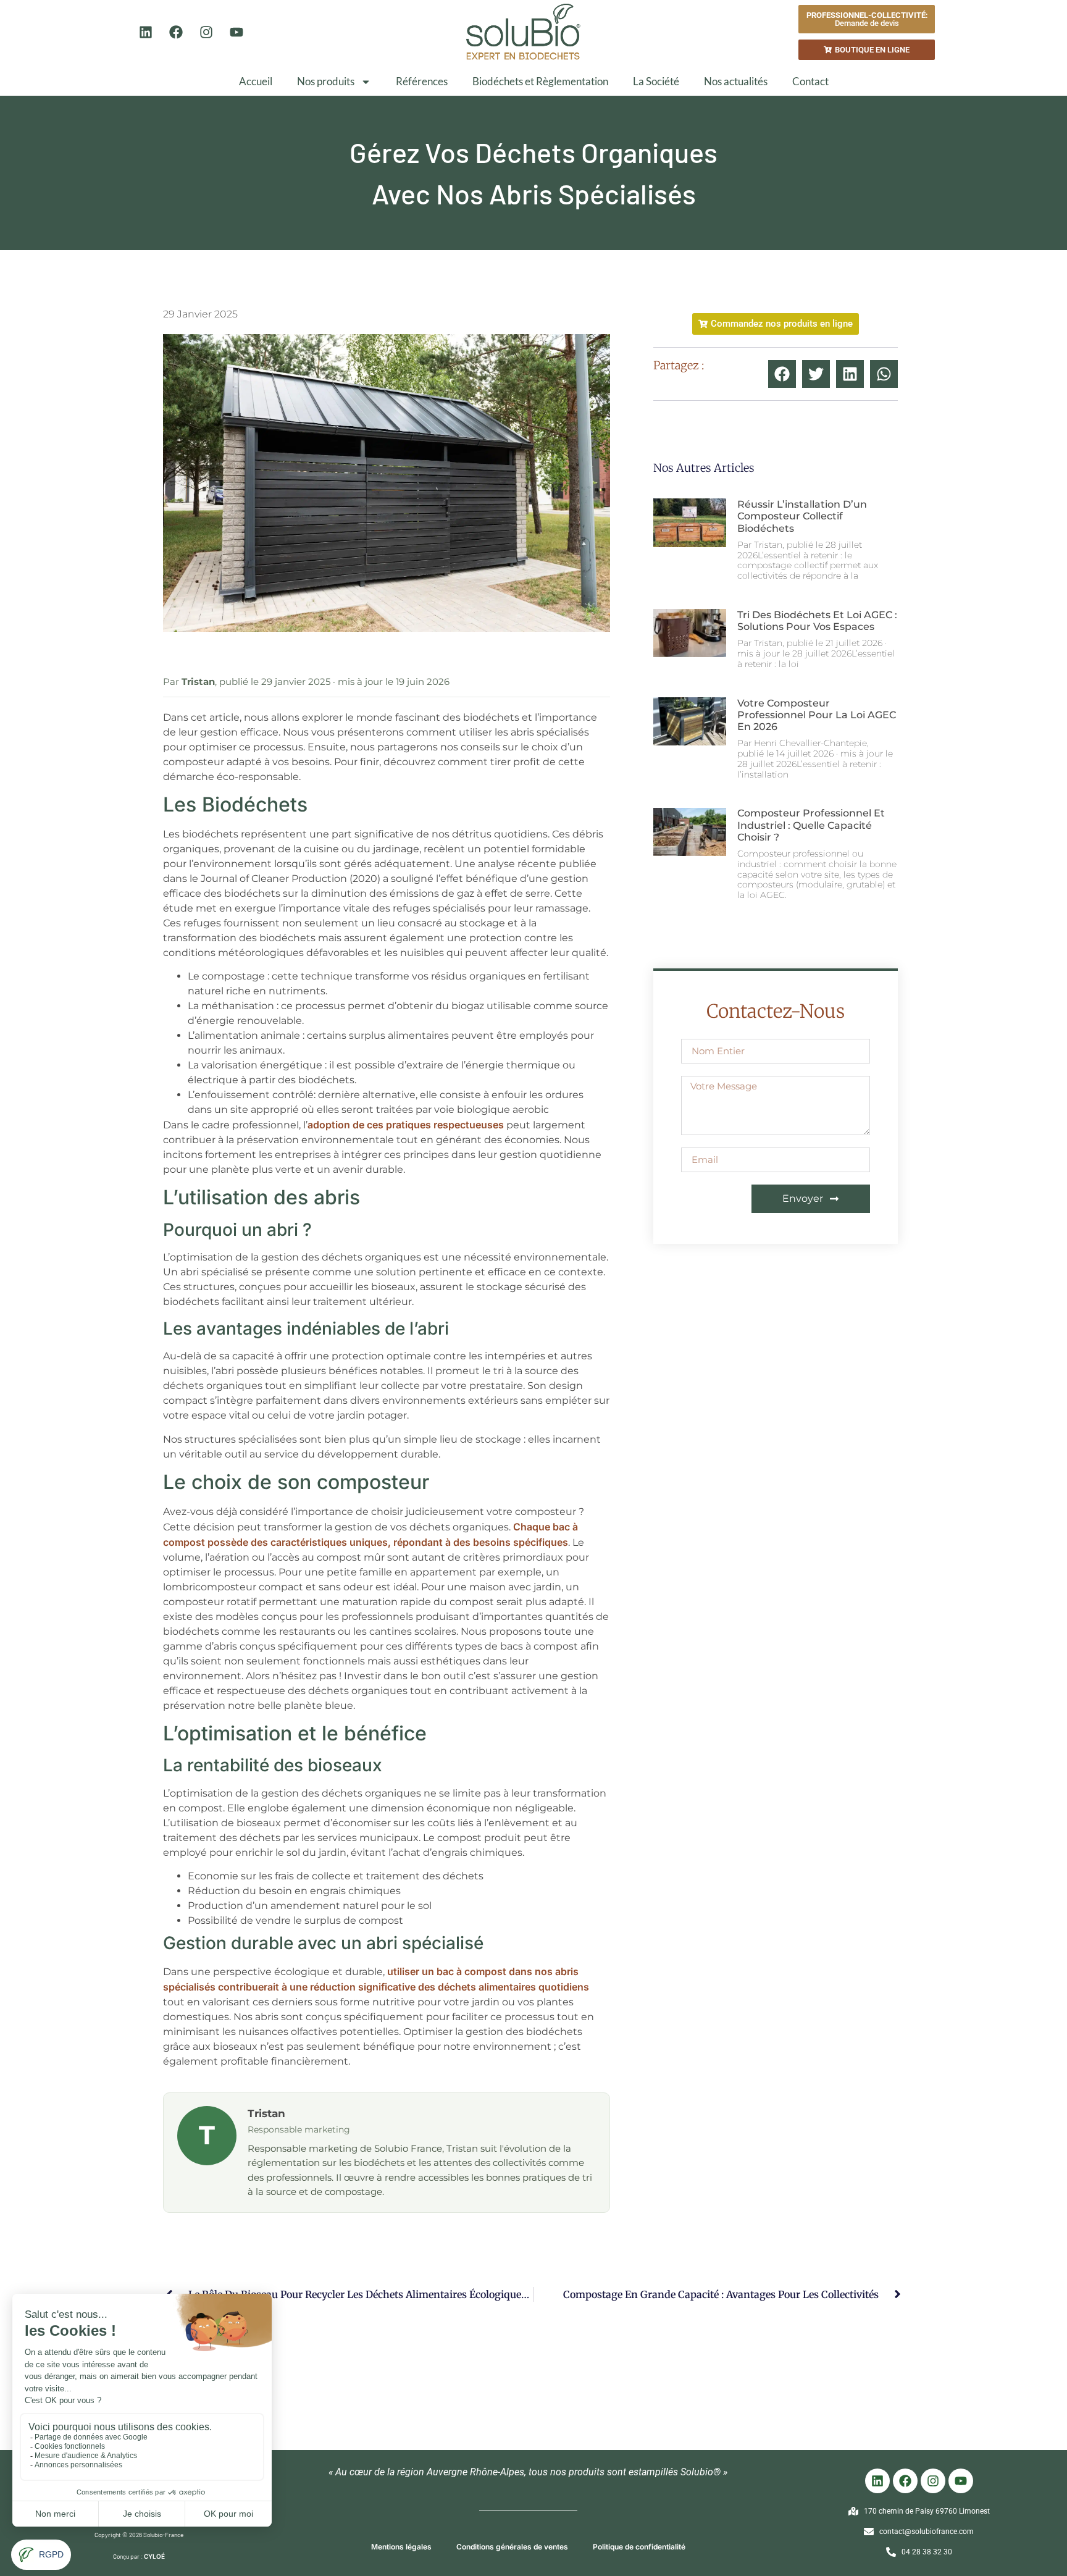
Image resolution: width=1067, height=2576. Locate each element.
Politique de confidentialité (639, 2547)
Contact (810, 81)
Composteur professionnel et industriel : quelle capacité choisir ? (811, 825)
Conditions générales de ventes (512, 2547)
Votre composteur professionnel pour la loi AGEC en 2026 (817, 715)
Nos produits (326, 81)
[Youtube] (236, 32)
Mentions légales (401, 2547)
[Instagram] (206, 32)
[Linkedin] (146, 32)
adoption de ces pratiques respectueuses (406, 1125)
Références (422, 81)
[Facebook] (176, 32)
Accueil (256, 81)
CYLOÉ (154, 2556)
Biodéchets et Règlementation (540, 81)
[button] (782, 374)
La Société (656, 81)
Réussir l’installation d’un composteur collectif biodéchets (802, 516)
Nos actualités (736, 81)
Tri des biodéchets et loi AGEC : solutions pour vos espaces (817, 621)
